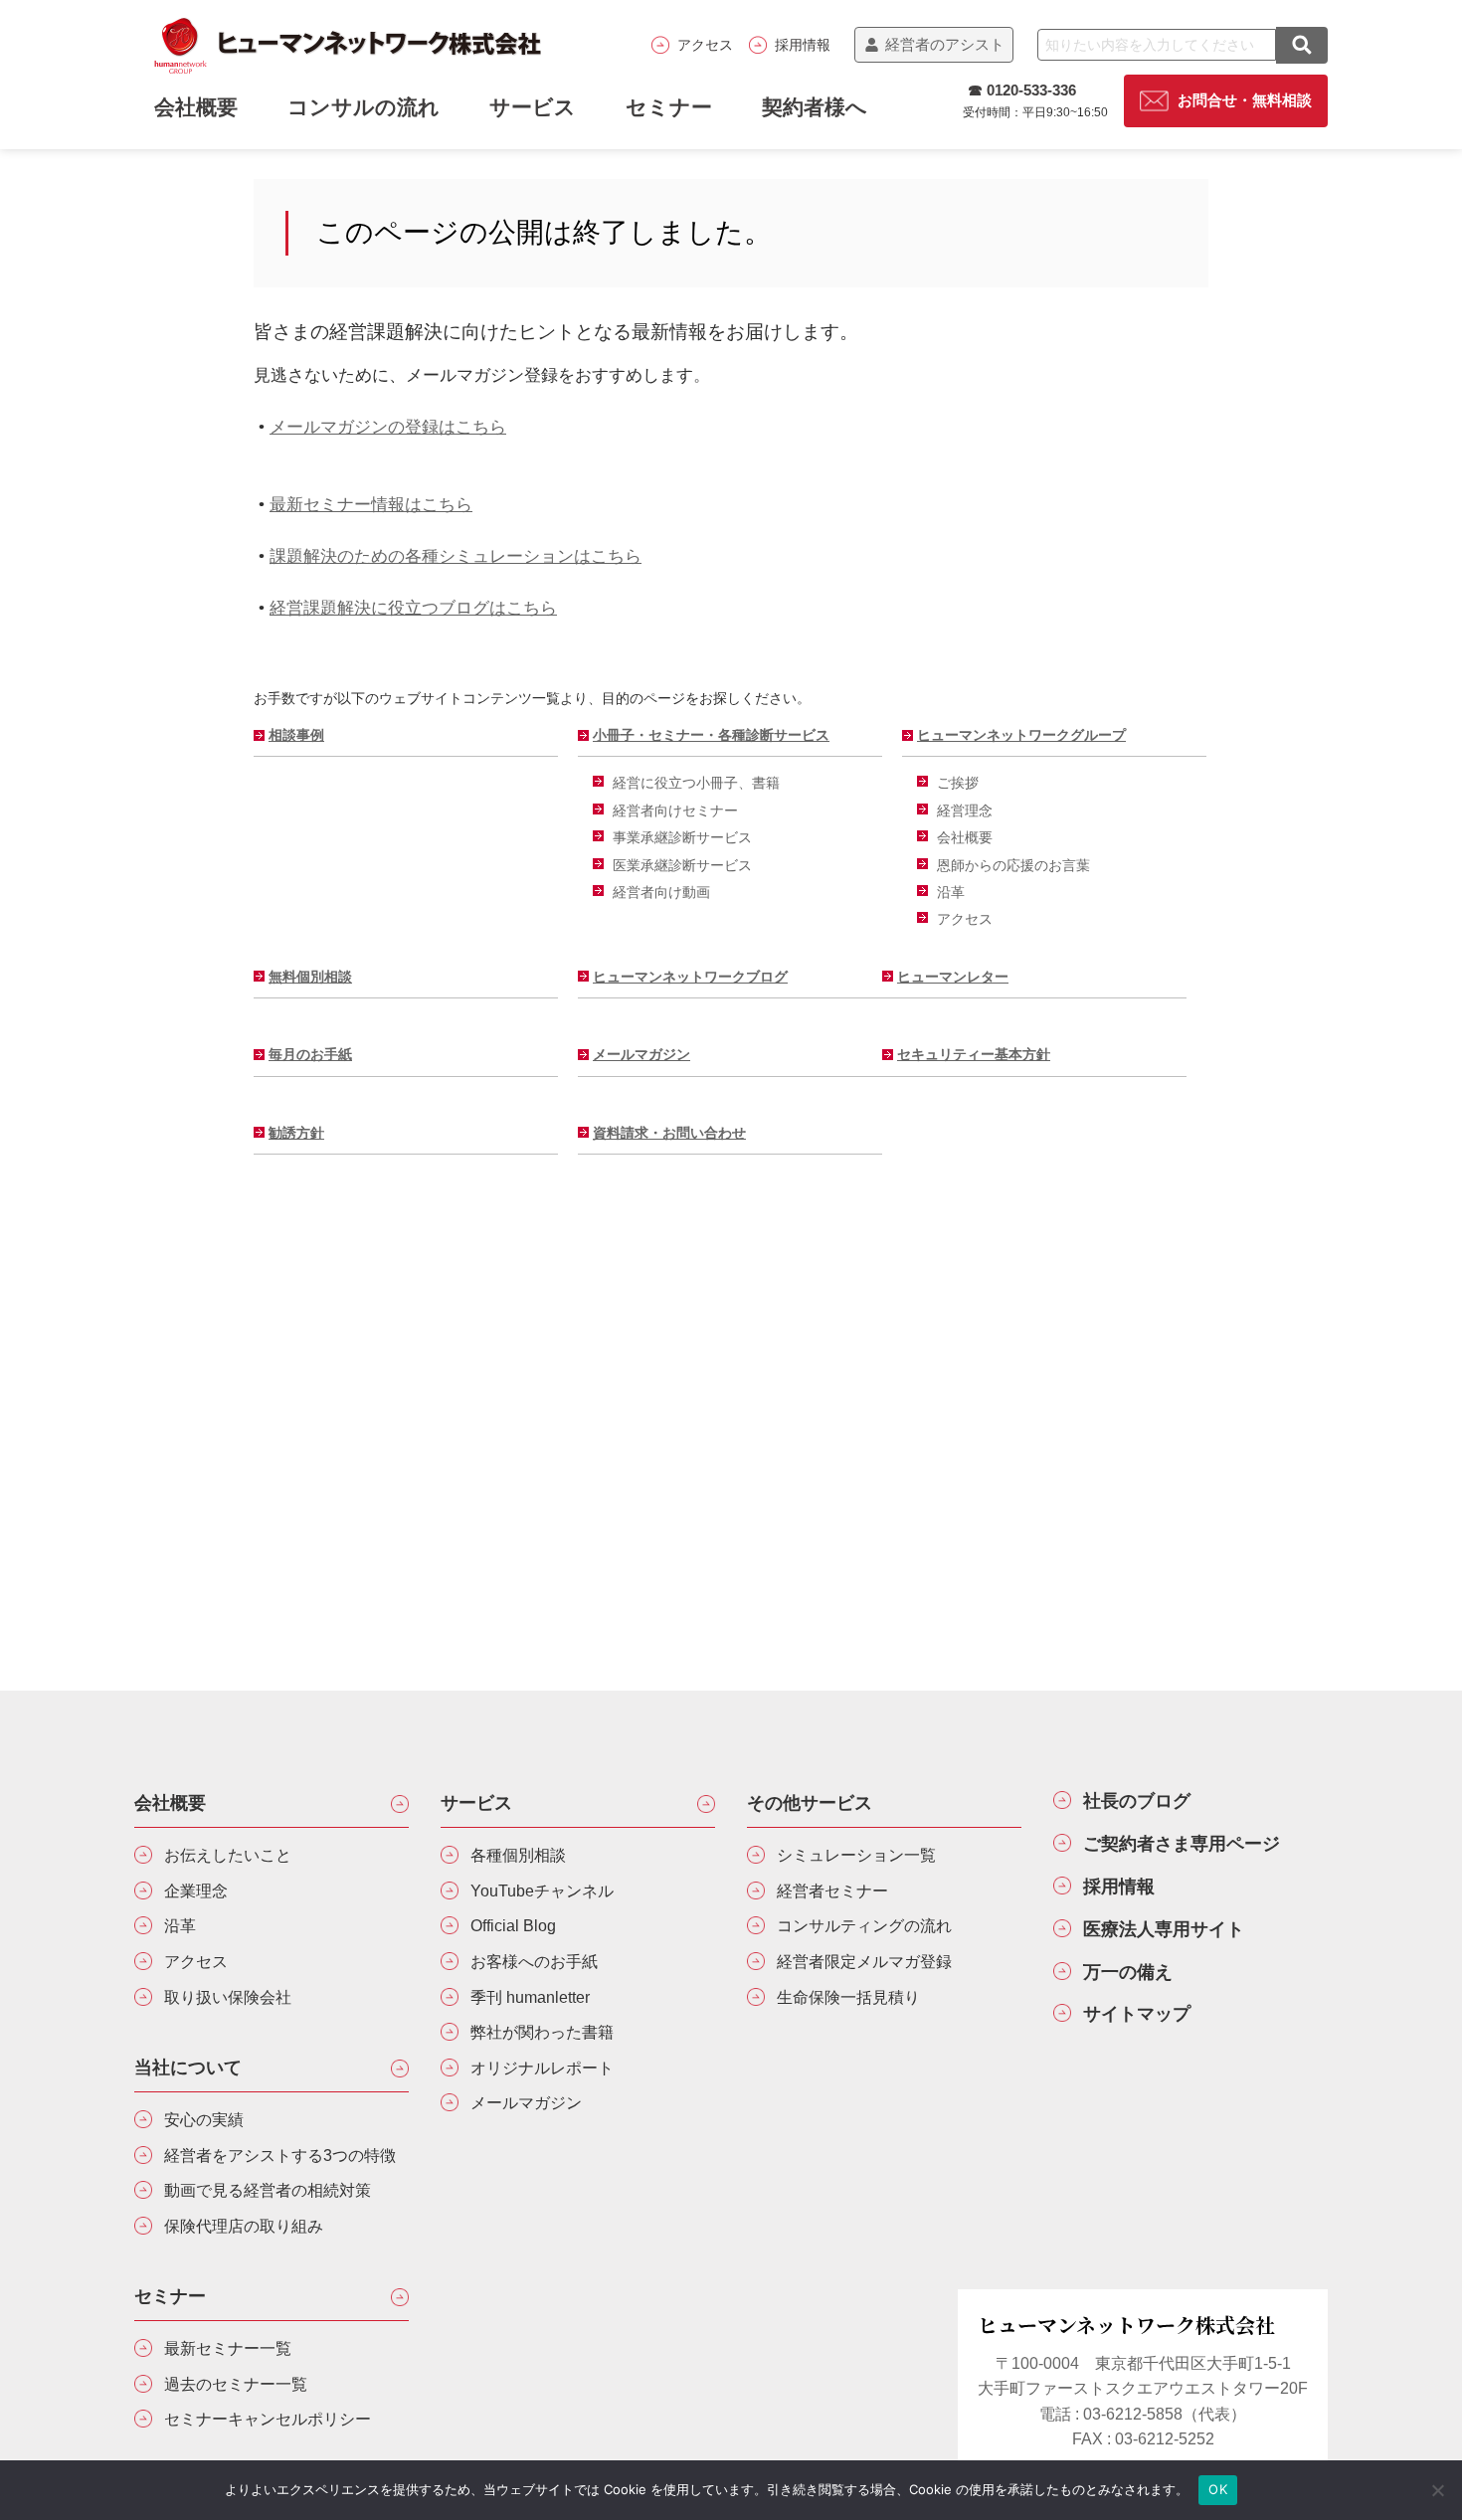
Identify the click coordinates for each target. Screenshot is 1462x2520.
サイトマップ (1137, 2014)
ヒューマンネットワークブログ (690, 977)
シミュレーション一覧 (856, 1855)
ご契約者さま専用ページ (1182, 1844)
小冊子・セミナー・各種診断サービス (711, 735)
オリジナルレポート (542, 2068)
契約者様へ (815, 107)
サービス (533, 107)
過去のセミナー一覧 (236, 2384)
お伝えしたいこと (228, 1855)
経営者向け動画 (661, 892)
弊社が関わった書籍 (542, 2032)
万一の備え (1128, 1972)
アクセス (705, 45)
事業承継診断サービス (682, 837)
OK (1218, 2489)
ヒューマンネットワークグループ (1021, 735)
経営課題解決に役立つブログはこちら (413, 608)
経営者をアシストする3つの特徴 (280, 2156)
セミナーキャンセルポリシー (268, 2419)
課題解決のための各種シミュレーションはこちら (456, 556)
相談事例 (296, 735)
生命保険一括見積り (848, 1997)
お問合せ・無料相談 (1245, 100)
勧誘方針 (296, 1133)
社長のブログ (1137, 1801)
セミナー (669, 107)
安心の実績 (204, 2120)
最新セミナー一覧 (228, 2348)
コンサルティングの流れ (864, 1926)
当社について (188, 2068)
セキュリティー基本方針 (974, 1054)
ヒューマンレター (953, 977)
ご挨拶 (958, 783)
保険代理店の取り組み (244, 2226)
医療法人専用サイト (1164, 1929)
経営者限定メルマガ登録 (864, 1962)
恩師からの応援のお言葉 (1013, 865)
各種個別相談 (518, 1855)
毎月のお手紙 (310, 1054)
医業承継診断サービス (682, 865)
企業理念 (196, 1891)
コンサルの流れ (364, 107)
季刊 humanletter (530, 1997)
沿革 (951, 892)
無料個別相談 (310, 977)
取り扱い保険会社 (228, 1997)
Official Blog (513, 1926)
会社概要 (965, 837)
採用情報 (803, 45)
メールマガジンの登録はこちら (388, 427)
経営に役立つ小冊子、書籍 (696, 783)
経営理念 (965, 810)
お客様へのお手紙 (534, 1962)
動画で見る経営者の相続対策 (268, 2190)
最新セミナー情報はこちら (371, 504)
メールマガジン (641, 1054)
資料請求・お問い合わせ (669, 1133)
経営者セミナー (832, 1891)
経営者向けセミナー (675, 810)
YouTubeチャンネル (542, 1891)
